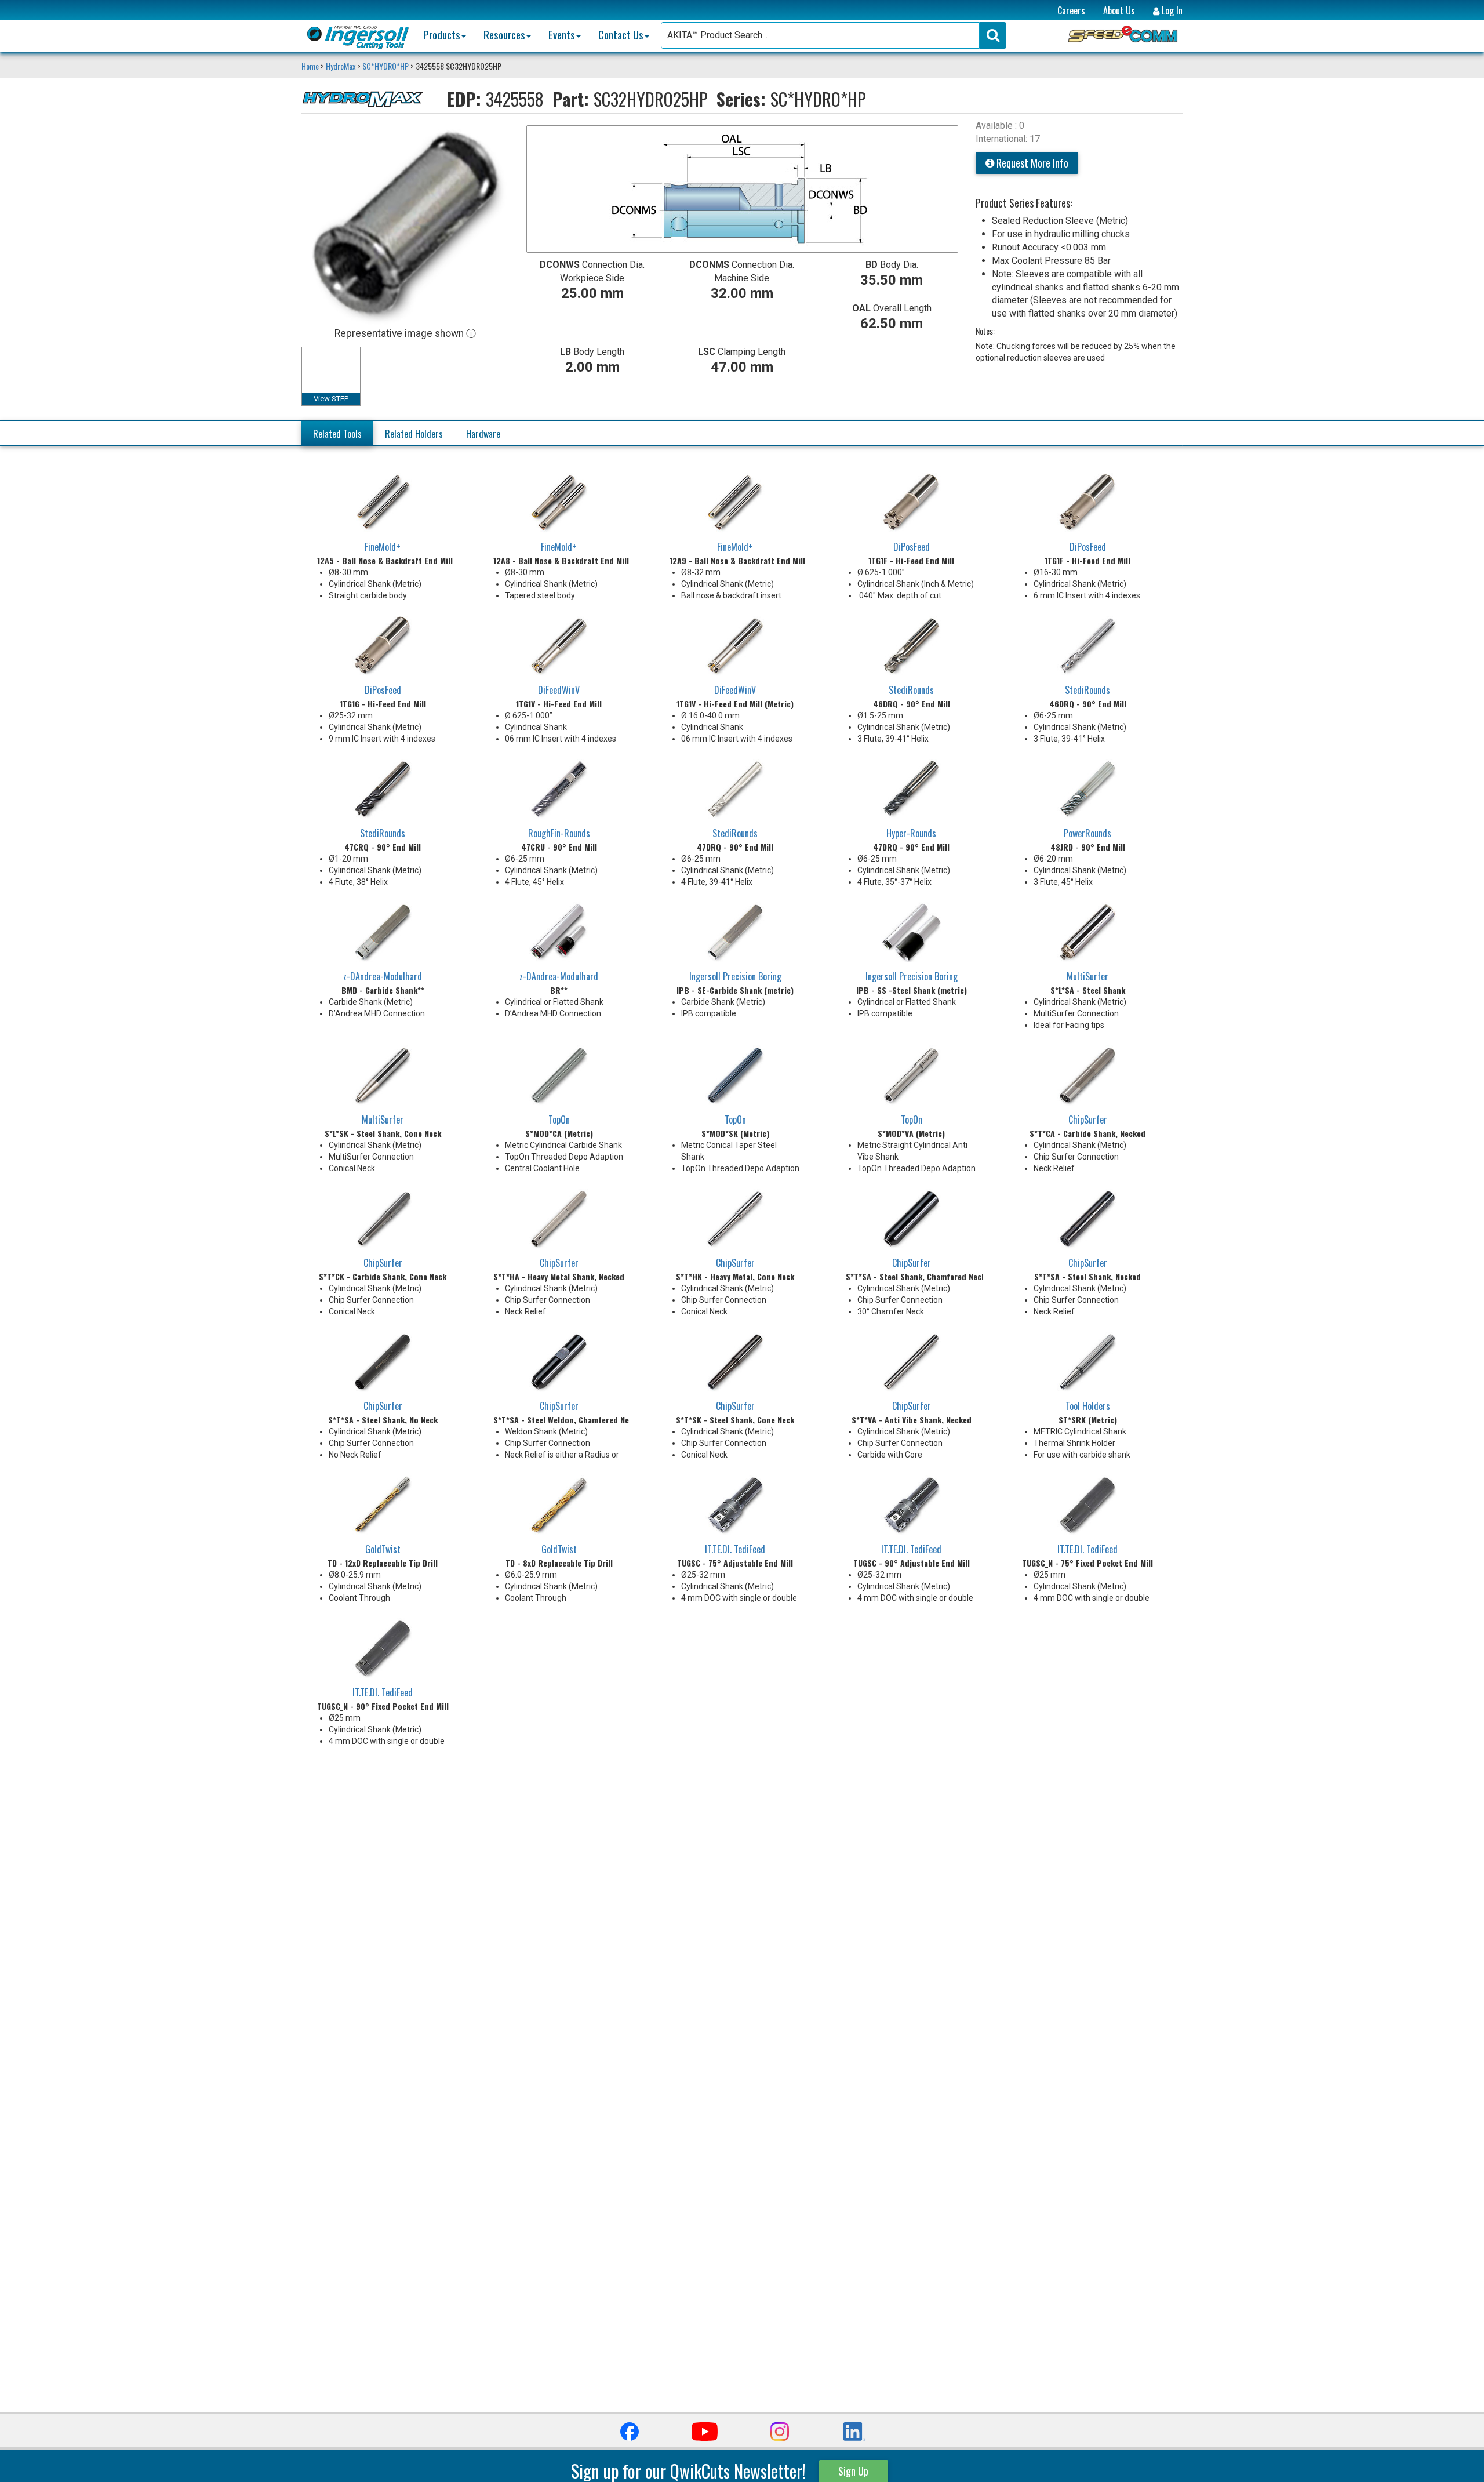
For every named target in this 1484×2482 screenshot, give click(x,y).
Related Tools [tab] (337, 434)
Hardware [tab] (483, 434)
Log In (1171, 11)
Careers (1071, 11)
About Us (1119, 11)
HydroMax (341, 66)
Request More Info (1031, 163)
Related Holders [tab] (414, 434)
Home (311, 66)
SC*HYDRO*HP (385, 66)
